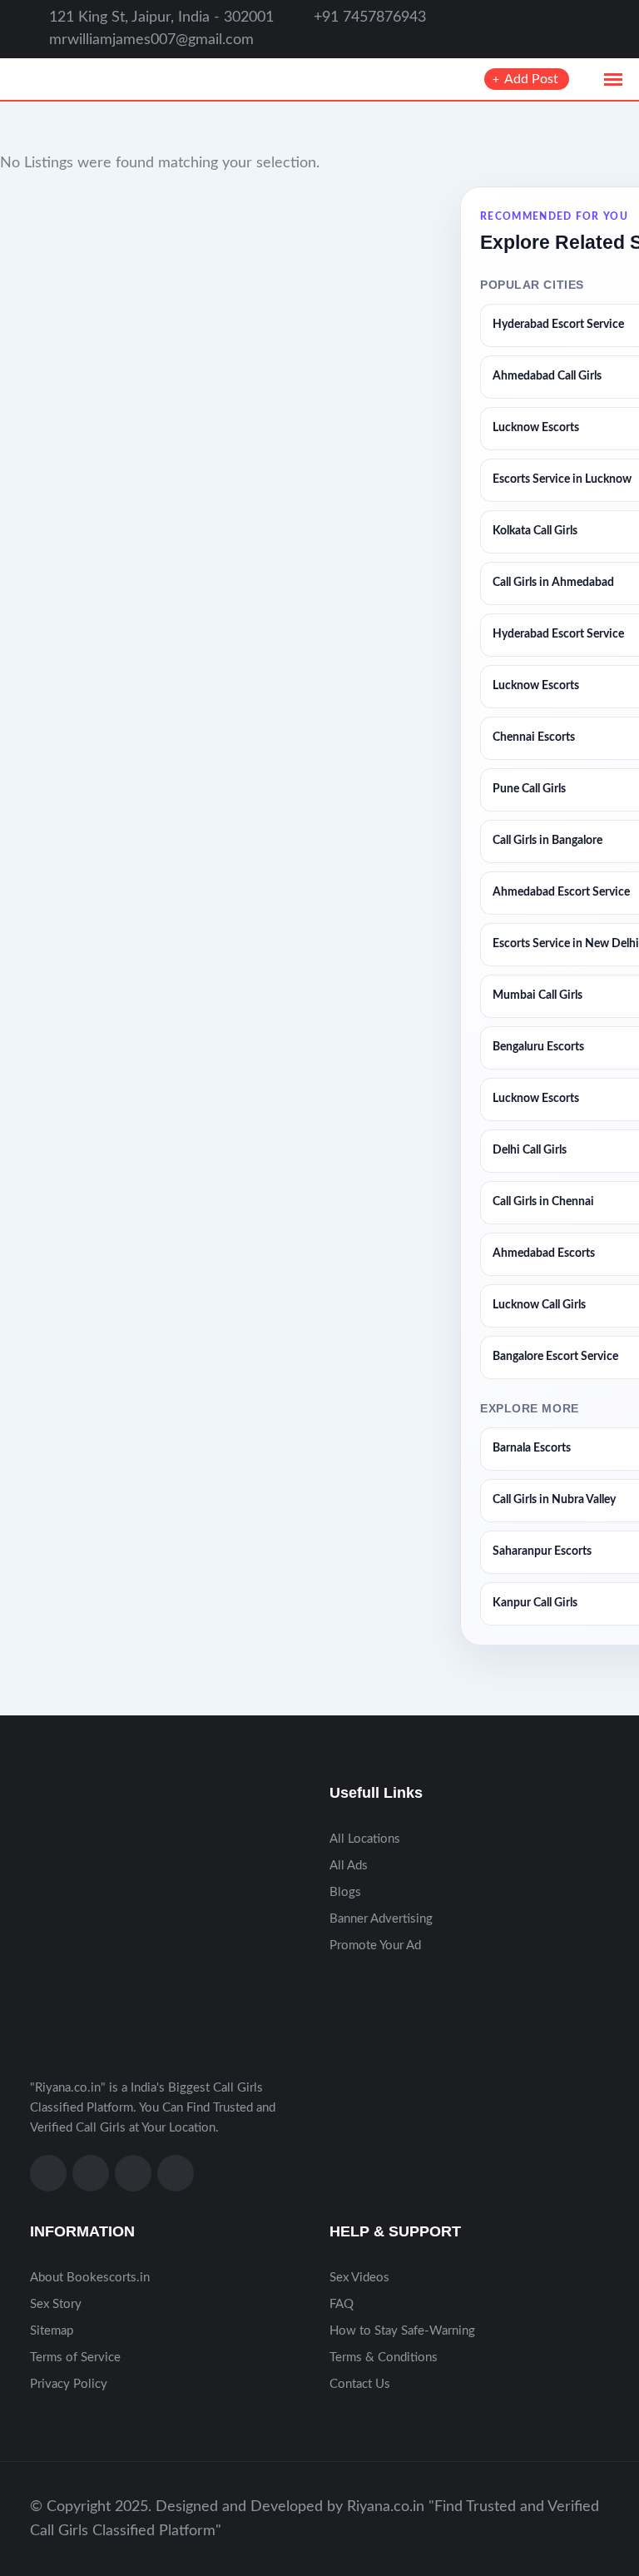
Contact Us (360, 2384)
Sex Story (56, 2304)
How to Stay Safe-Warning (402, 2331)
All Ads (349, 1866)
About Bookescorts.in (90, 2278)
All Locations (365, 1839)
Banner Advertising (381, 1919)
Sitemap (52, 2331)
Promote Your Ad (375, 1946)
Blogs (345, 1892)
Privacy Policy (69, 2384)
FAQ (342, 2304)
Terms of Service (75, 2358)
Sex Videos (359, 2278)
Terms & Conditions (384, 2358)
